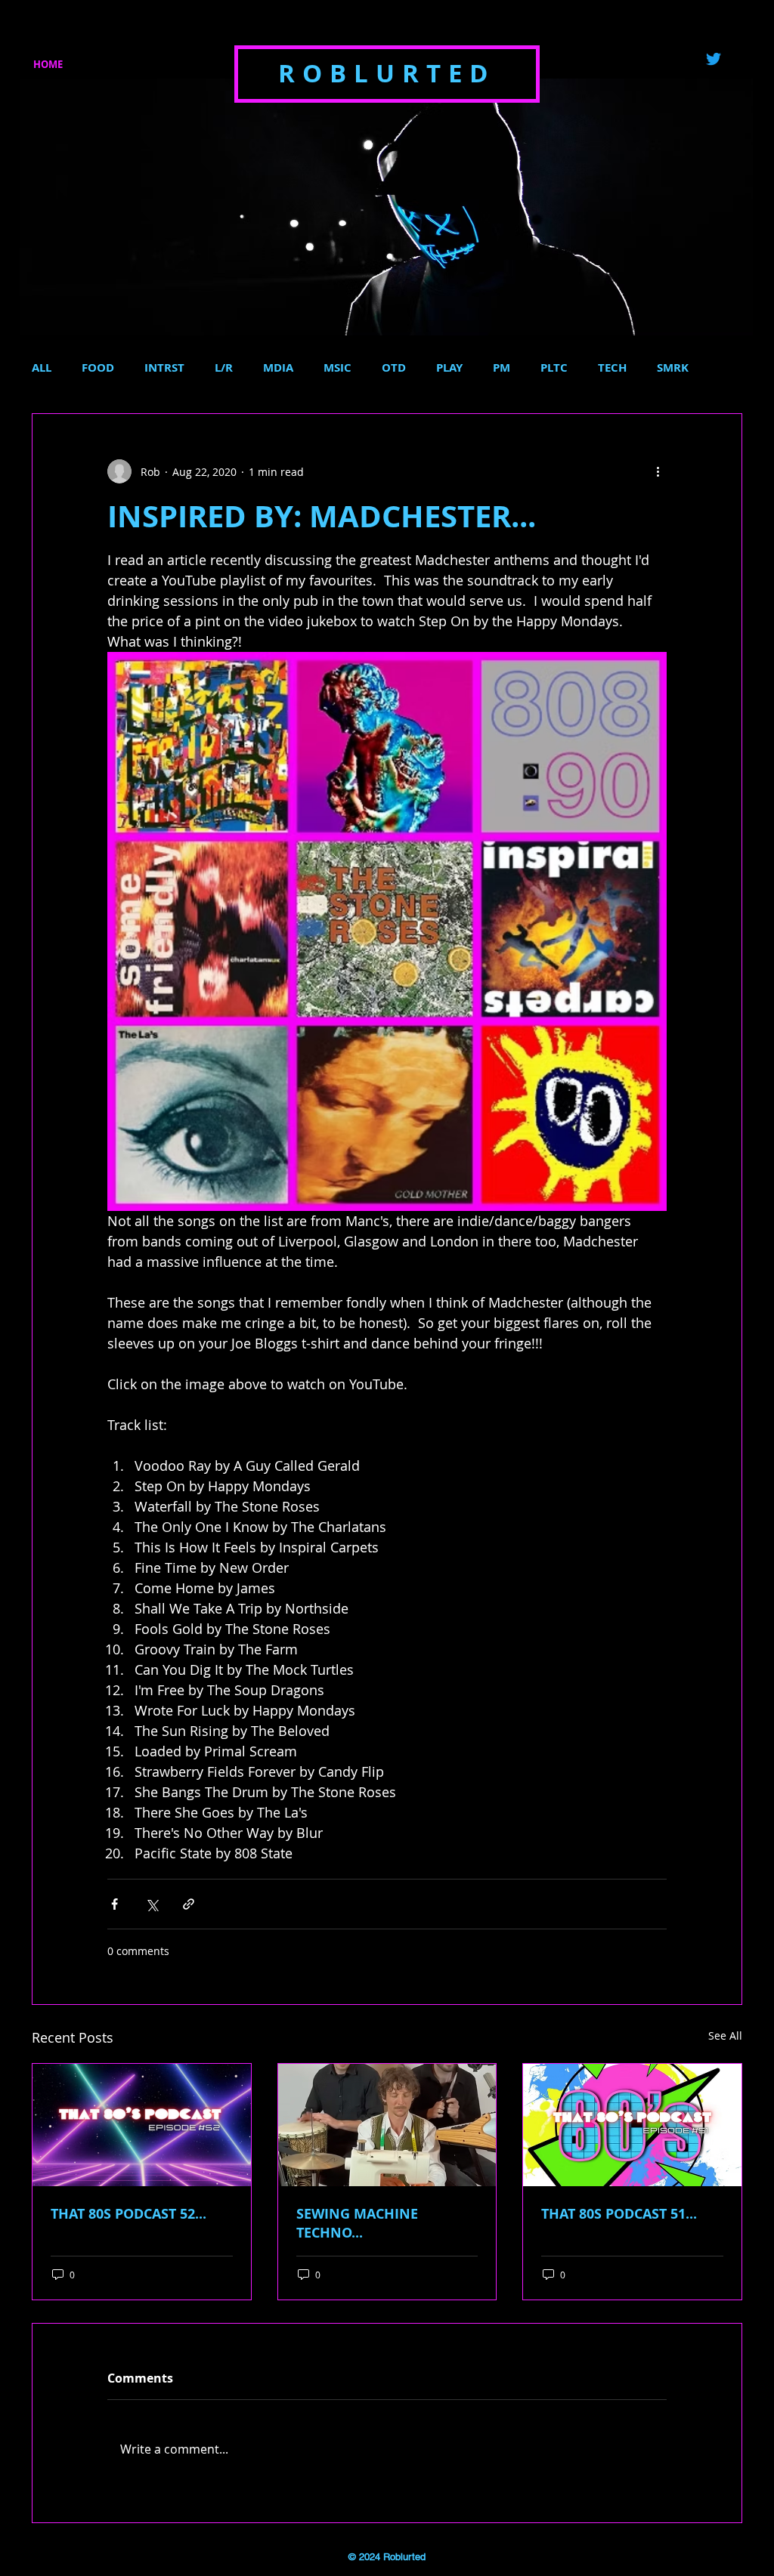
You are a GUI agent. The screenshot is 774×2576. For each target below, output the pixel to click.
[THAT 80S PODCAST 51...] (632, 2125)
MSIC (337, 368)
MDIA (278, 368)
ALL (42, 368)
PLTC (554, 368)
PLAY (449, 368)
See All (725, 2035)
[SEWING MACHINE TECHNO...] (387, 2125)
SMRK (673, 368)
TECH (612, 368)
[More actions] (658, 471)
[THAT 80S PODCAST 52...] (142, 2125)
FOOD (98, 368)
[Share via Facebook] (115, 1904)
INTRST (164, 368)
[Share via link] (189, 1904)
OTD (394, 368)
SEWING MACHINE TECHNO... (357, 2223)
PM (502, 368)
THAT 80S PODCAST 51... (619, 2214)
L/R (224, 368)
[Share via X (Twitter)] (152, 1904)
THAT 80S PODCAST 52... (128, 2214)
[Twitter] (714, 59)
